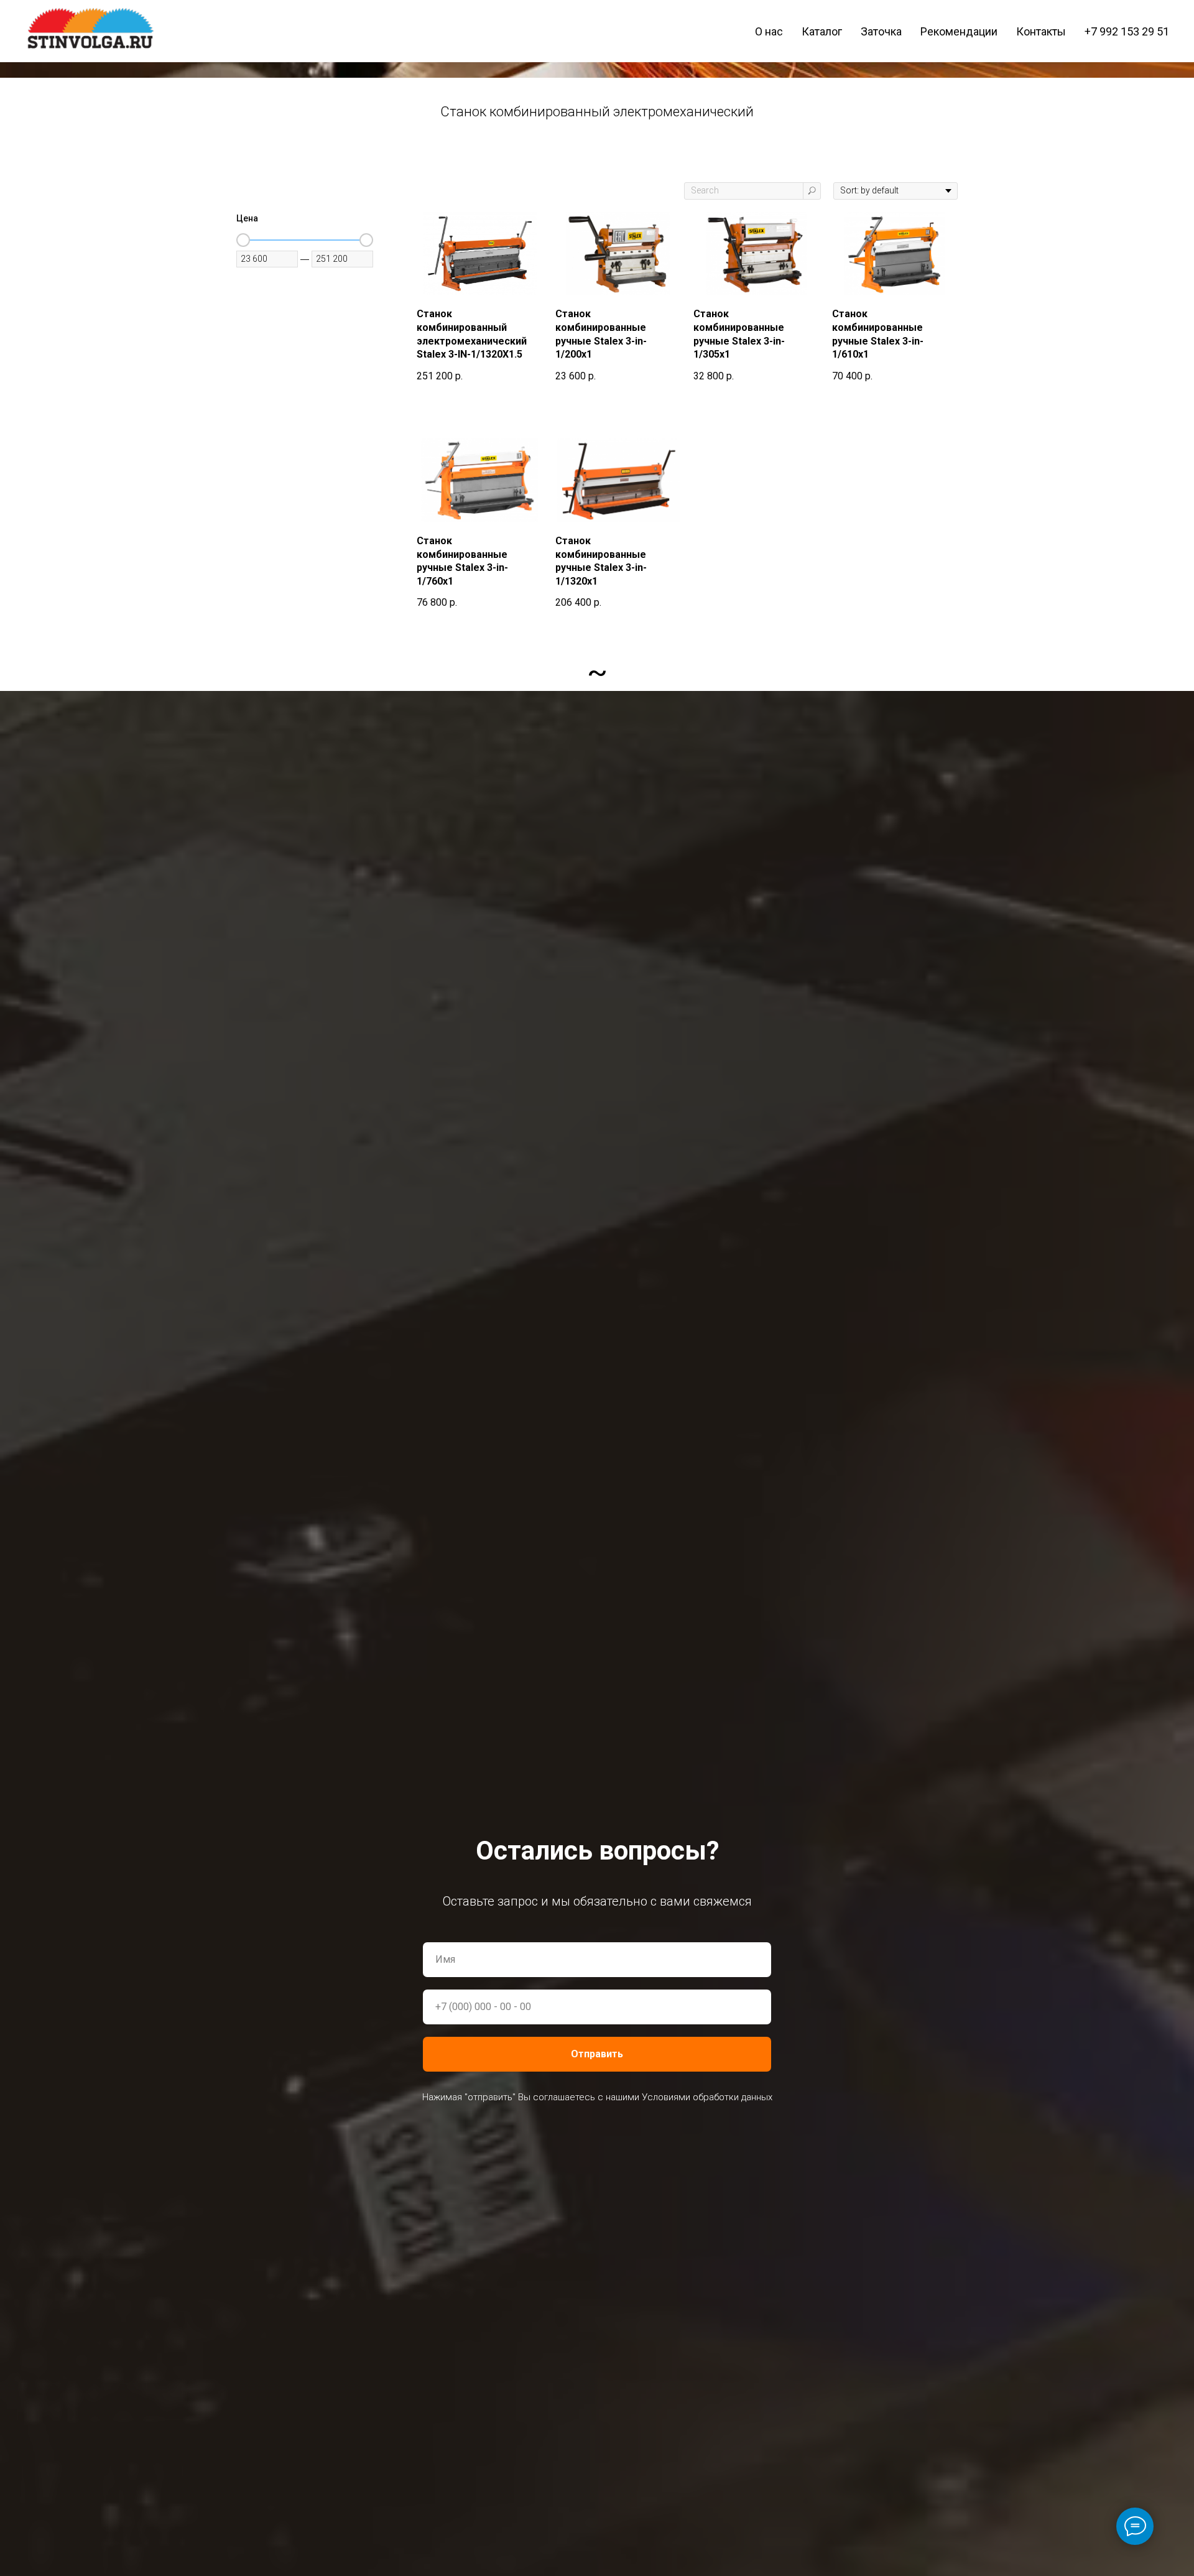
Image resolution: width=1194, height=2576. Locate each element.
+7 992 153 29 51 (1127, 31)
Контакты (1041, 31)
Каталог (822, 31)
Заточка (881, 31)
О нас (769, 31)
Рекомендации (959, 31)
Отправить (597, 2054)
